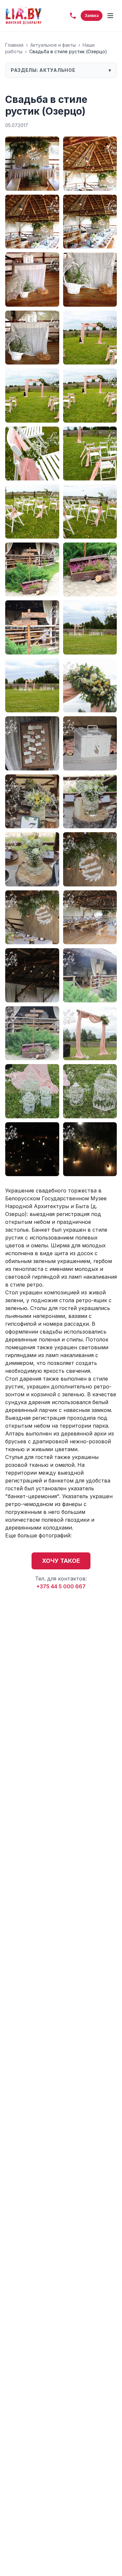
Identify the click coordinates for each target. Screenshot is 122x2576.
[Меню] (110, 16)
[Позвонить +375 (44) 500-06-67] (73, 16)
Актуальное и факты (53, 45)
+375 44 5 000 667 (61, 1586)
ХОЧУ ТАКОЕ (61, 1561)
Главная (14, 45)
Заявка (92, 16)
